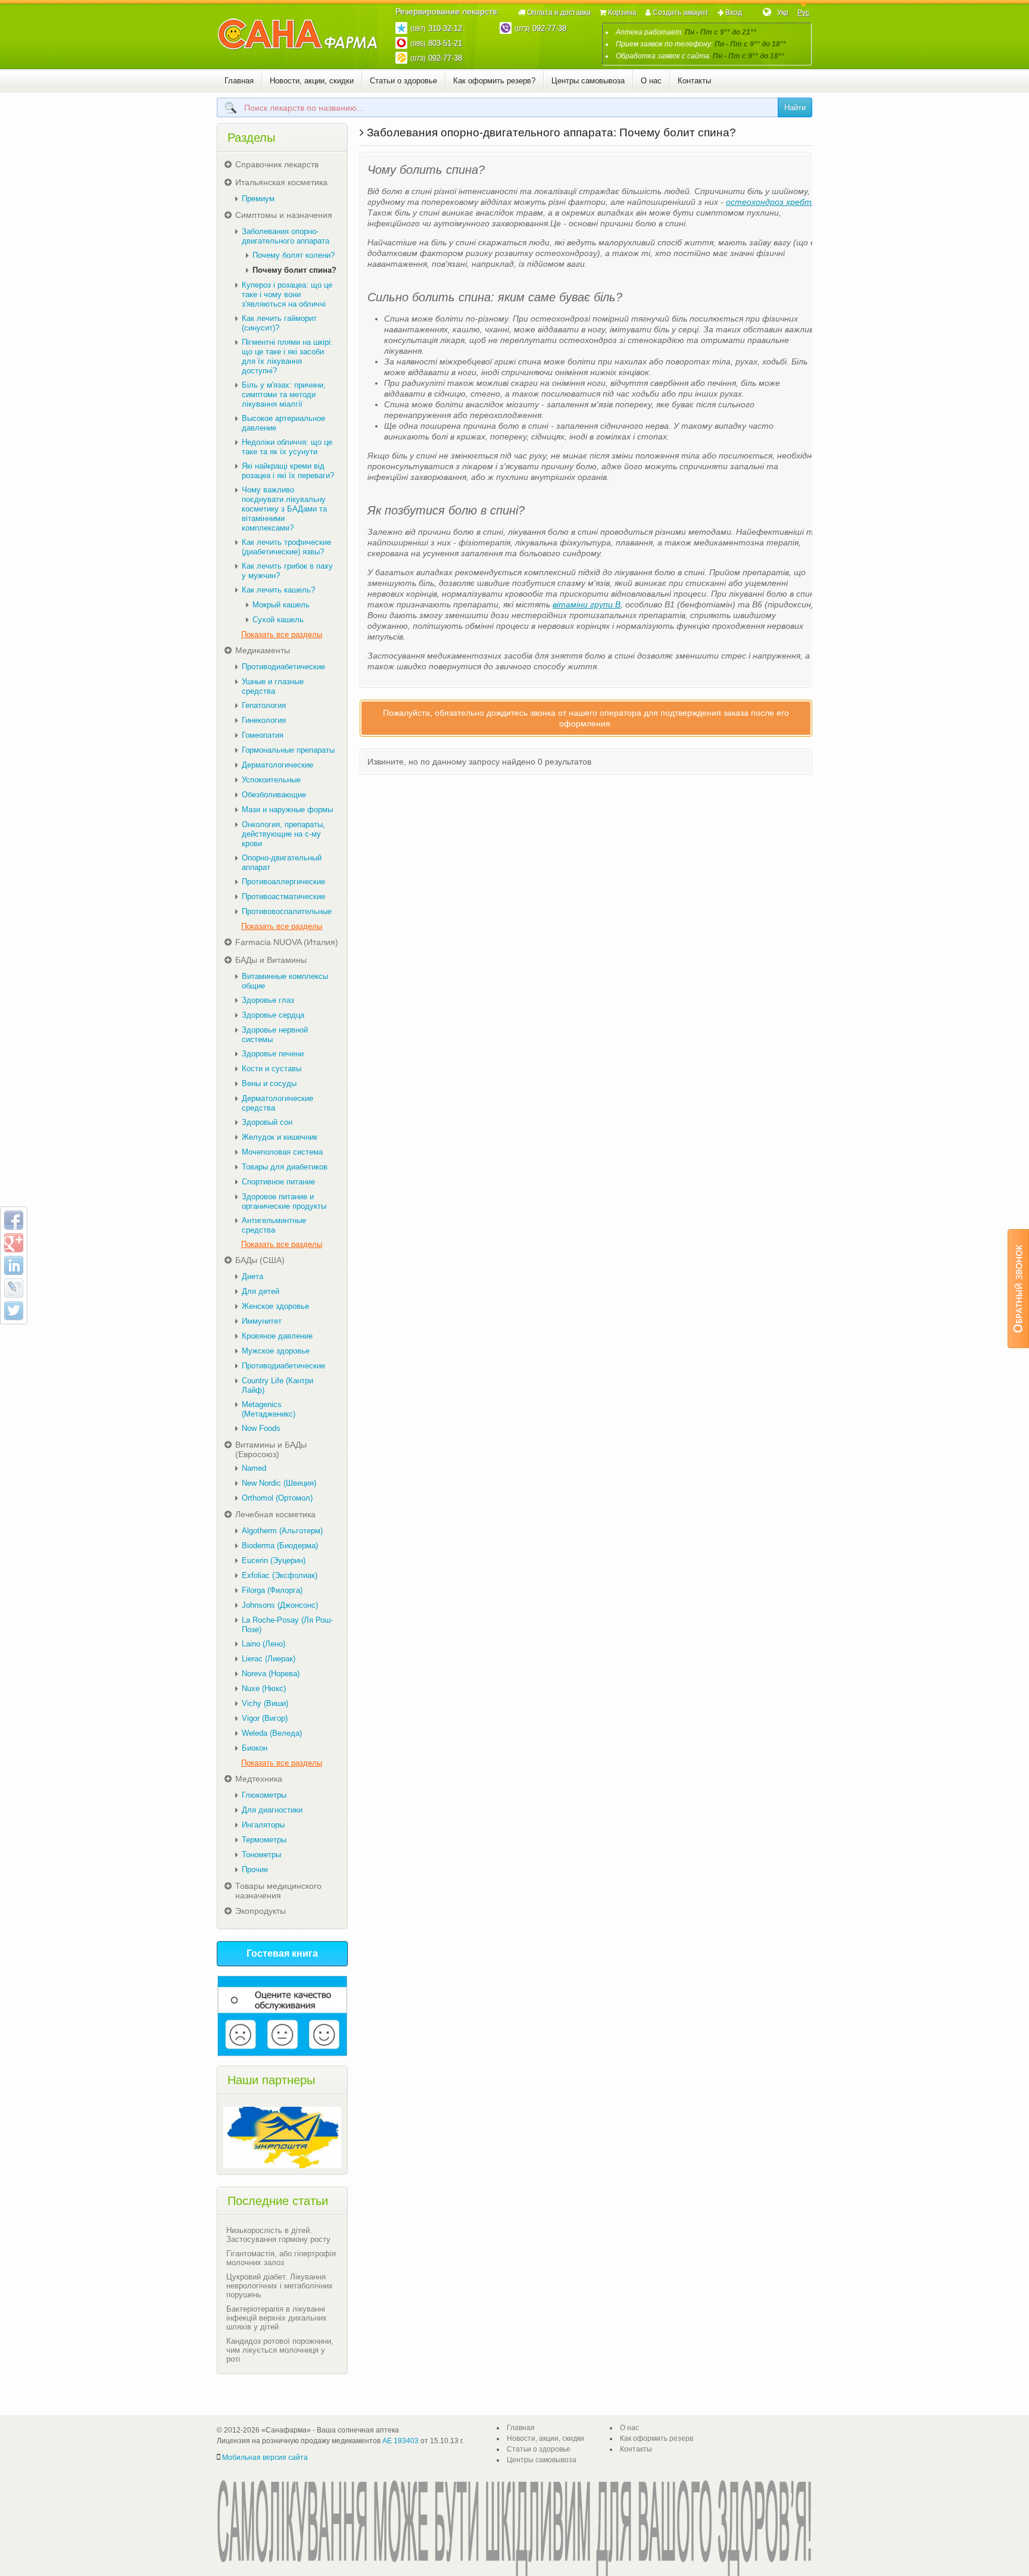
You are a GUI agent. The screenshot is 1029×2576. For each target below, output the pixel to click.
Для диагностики (272, 1810)
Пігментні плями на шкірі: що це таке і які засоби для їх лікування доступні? (287, 356)
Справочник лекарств (277, 164)
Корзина (622, 13)
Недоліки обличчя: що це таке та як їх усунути (287, 447)
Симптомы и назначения (284, 215)
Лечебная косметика (275, 1514)
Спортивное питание (278, 1182)
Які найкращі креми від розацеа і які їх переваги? (288, 471)
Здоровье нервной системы (275, 1035)
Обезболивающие (274, 795)
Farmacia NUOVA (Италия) (287, 942)
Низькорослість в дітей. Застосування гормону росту (278, 2235)
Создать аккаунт (681, 13)
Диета (252, 1276)
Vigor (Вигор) (265, 1718)
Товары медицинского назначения (278, 1891)
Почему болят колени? (294, 255)
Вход (734, 13)
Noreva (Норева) (271, 1674)
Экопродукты (261, 1911)
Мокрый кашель (281, 605)
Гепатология (264, 705)
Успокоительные (271, 780)
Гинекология (264, 720)
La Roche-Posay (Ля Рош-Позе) (287, 1625)
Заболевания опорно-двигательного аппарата (286, 236)
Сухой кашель (278, 620)
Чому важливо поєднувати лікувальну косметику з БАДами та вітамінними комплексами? (284, 509)
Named (254, 1468)
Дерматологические (277, 765)
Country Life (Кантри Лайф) (277, 1385)
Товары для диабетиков (285, 1167)
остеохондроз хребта (771, 202)
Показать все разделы (282, 634)
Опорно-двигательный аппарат (282, 863)
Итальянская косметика (281, 182)
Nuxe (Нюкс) (264, 1688)
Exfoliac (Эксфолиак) (280, 1575)
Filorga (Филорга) (272, 1590)
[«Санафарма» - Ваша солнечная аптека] (298, 35)
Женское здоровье (275, 1306)
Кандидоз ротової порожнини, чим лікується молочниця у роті (280, 2350)
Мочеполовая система (282, 1152)
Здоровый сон (267, 1122)
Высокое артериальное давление (283, 423)
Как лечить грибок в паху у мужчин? (287, 571)
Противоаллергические (283, 882)
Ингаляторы (263, 1825)
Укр (783, 13)
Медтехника (259, 1779)
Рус (803, 13)
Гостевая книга (282, 1953)
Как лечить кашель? (278, 590)
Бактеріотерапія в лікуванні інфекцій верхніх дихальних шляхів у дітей (277, 2318)
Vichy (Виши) (265, 1703)
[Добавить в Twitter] (14, 1311)
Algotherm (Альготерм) (282, 1531)
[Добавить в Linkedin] (14, 1265)
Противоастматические (283, 896)
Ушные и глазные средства (273, 686)
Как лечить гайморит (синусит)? (279, 323)
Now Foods (261, 1428)
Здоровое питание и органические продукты (284, 1201)
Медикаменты (263, 650)
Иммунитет (262, 1321)
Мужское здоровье (276, 1351)
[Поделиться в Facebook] (14, 1220)
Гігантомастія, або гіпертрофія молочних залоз (281, 2258)
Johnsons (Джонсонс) (280, 1605)
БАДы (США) (260, 1260)
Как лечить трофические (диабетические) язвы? (286, 547)
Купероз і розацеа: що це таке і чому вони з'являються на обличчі (287, 294)
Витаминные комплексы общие (285, 981)
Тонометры (261, 1855)
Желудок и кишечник (280, 1137)
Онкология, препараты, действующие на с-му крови (283, 834)
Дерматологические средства (277, 1103)
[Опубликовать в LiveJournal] (14, 1288)
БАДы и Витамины (271, 960)
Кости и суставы (272, 1069)
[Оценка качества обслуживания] (282, 2016)
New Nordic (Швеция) (279, 1483)
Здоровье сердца (273, 1015)
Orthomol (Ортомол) (277, 1498)
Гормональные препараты (288, 750)
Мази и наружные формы (287, 810)
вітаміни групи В (587, 604)
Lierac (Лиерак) (269, 1659)
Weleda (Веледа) (272, 1733)
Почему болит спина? (294, 270)
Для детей (261, 1291)
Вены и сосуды (269, 1083)
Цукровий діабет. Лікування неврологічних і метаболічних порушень (280, 2286)
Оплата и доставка (559, 13)
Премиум (258, 199)
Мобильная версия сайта (265, 2458)
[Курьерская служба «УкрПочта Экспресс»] (282, 2137)
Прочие (255, 1869)
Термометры (264, 1840)
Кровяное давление (277, 1336)
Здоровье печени (273, 1054)
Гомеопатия (263, 735)
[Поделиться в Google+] (14, 1243)
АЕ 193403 (400, 2441)
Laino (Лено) (264, 1644)
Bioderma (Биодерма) (280, 1546)
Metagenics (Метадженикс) (269, 1409)
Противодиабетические (283, 667)
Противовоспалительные (287, 911)
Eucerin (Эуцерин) (274, 1560)
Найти (795, 107)
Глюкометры (264, 1795)
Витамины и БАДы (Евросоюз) (271, 1449)
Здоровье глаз (268, 1000)
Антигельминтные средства (274, 1225)
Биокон (255, 1748)
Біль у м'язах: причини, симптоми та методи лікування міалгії (284, 394)
